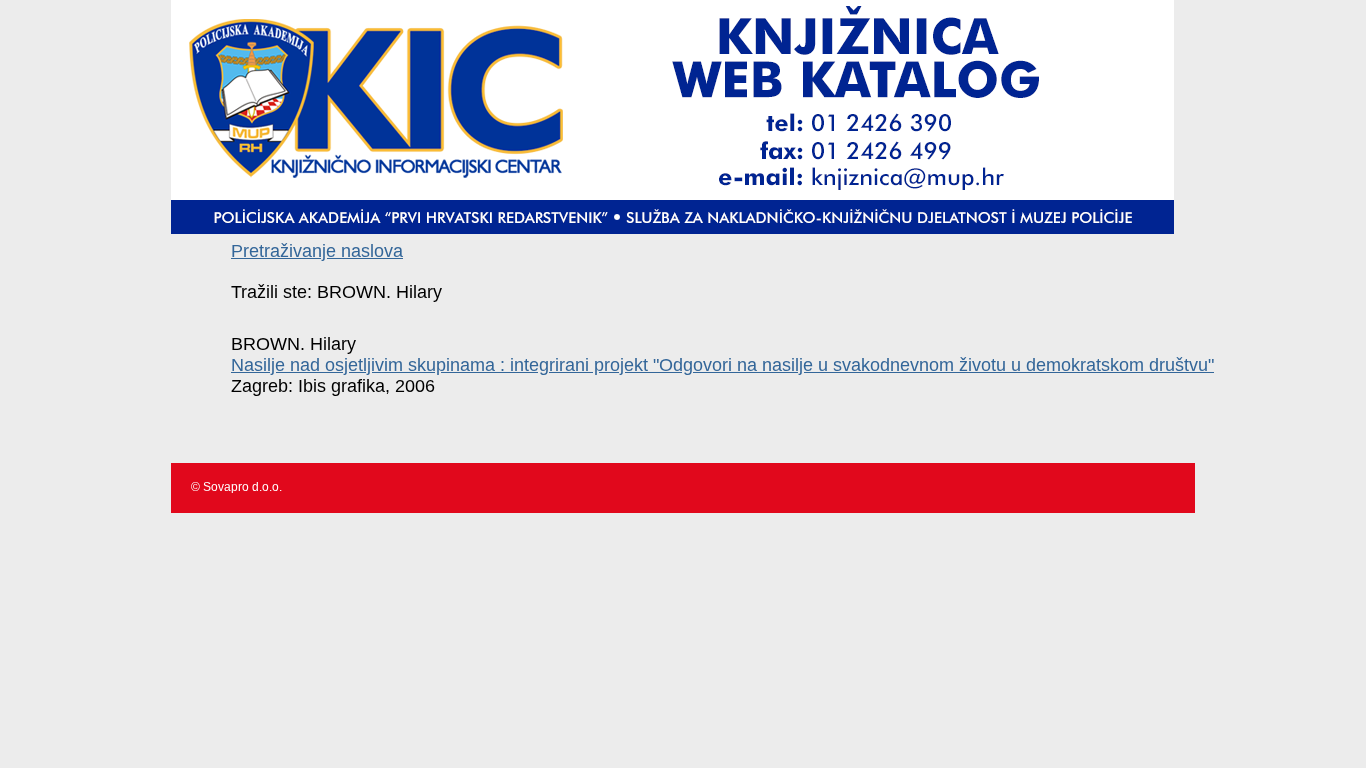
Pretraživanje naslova (317, 251)
